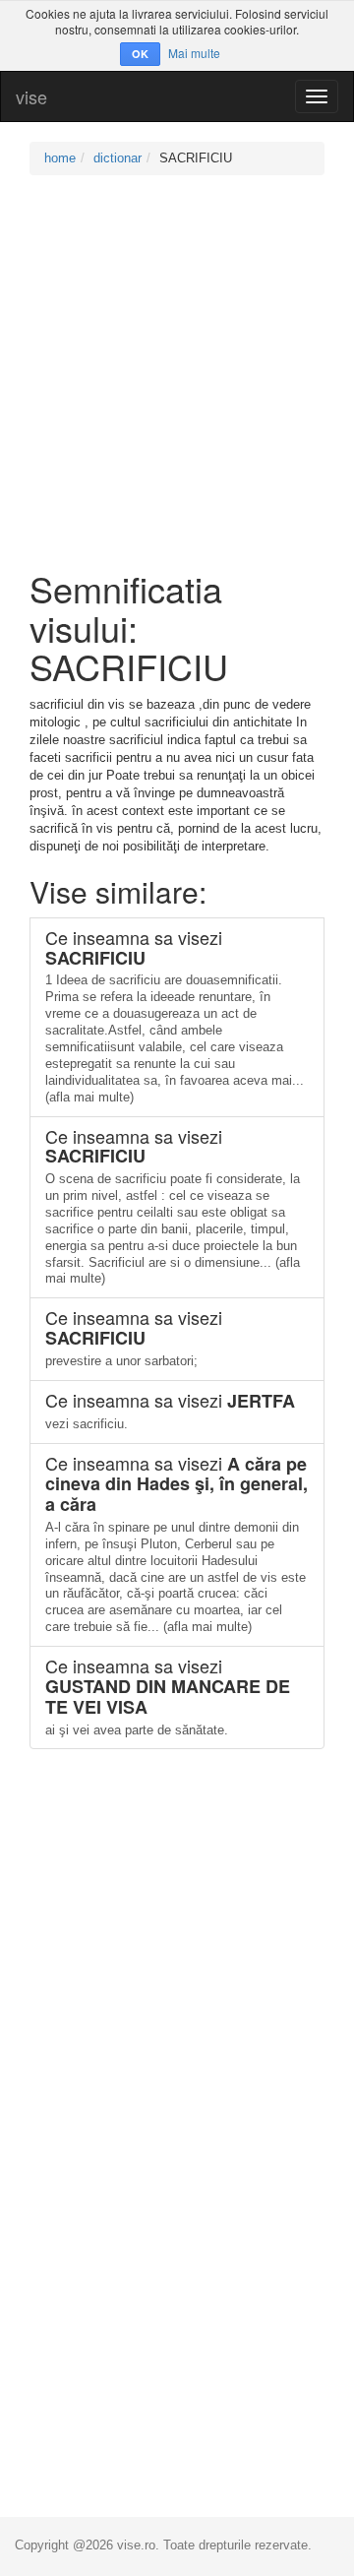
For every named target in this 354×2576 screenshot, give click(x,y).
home (60, 158)
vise (31, 96)
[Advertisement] (177, 372)
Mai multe (194, 53)
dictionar (118, 158)
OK (140, 54)
